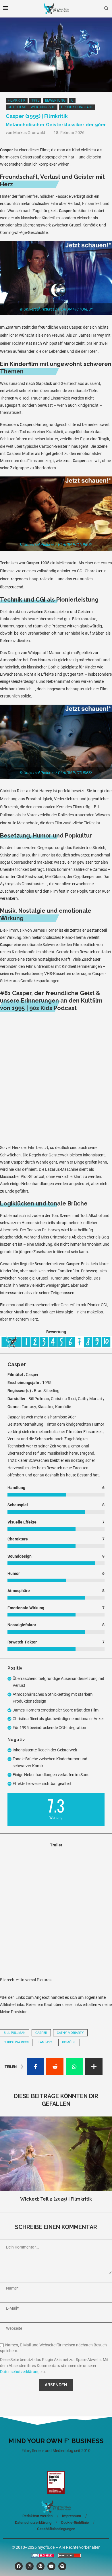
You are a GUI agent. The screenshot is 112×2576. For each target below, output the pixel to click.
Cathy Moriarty (70, 2033)
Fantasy (45, 2042)
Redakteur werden (37, 2516)
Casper (41, 2033)
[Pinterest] (40, 2566)
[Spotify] (62, 2566)
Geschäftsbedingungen (56, 2529)
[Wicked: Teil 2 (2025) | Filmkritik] (56, 2154)
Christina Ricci (16, 2042)
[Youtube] (51, 2566)
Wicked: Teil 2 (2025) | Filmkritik (56, 2199)
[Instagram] (30, 2566)
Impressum (72, 2516)
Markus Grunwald (29, 133)
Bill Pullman (15, 2033)
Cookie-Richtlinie (75, 2522)
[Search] (106, 9)
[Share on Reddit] (55, 2067)
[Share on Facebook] (35, 2067)
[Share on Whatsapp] (74, 2067)
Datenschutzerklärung (20, 2372)
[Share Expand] (94, 2067)
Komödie (69, 2042)
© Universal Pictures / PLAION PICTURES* (56, 309)
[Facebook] (19, 2566)
